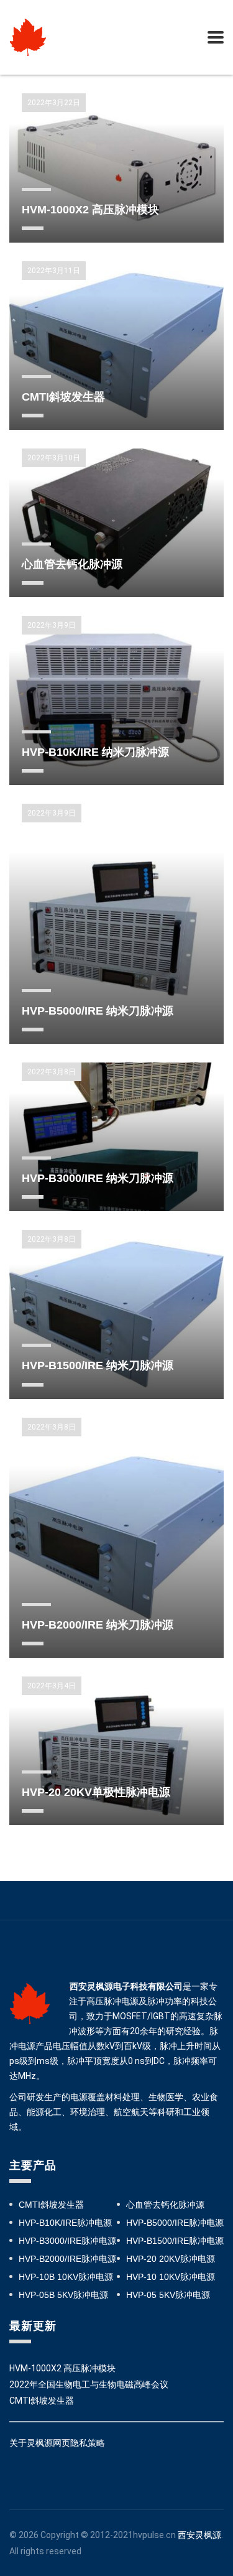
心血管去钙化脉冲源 (165, 2205)
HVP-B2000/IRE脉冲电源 (67, 2259)
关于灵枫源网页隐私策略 (57, 2443)
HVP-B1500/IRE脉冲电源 (175, 2241)
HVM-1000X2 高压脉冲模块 (62, 2368)
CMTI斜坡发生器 (51, 2205)
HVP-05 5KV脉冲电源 (168, 2295)
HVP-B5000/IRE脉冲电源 (175, 2223)
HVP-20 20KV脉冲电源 (171, 2259)
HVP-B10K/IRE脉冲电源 (65, 2223)
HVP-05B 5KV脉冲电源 (63, 2295)
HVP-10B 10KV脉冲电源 (66, 2277)
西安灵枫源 (199, 2535)
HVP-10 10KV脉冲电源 (171, 2277)
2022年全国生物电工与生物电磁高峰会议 (89, 2384)
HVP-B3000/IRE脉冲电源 (67, 2241)
